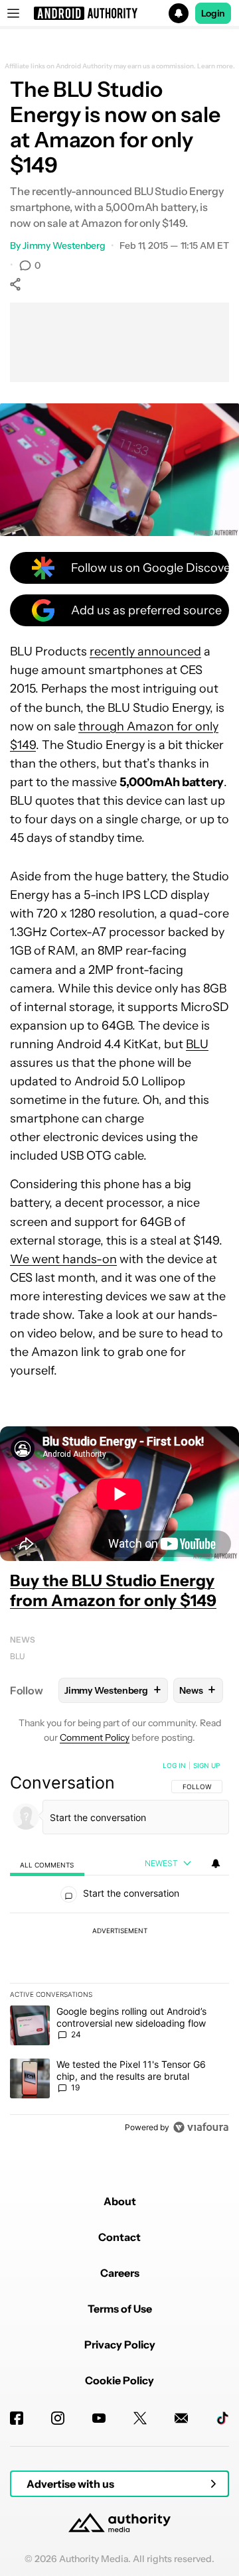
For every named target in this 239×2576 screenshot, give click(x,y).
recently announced (145, 651)
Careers (120, 2273)
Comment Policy (95, 1737)
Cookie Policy (119, 2380)
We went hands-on (63, 1259)
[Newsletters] (181, 2418)
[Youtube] (99, 2418)
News (23, 1640)
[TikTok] (222, 2418)
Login (213, 13)
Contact (119, 2237)
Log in (174, 1765)
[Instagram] (58, 2418)
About (120, 2201)
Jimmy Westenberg (64, 245)
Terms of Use (120, 2309)
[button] (119, 13)
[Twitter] (140, 2418)
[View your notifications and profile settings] (216, 1864)
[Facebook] (17, 2418)
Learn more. (216, 66)
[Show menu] (13, 13)
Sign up (206, 1765)
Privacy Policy (120, 2344)
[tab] (47, 1864)
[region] (119, 1949)
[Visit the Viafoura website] (201, 2127)
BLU (197, 1044)
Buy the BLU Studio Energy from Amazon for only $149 (113, 1591)
